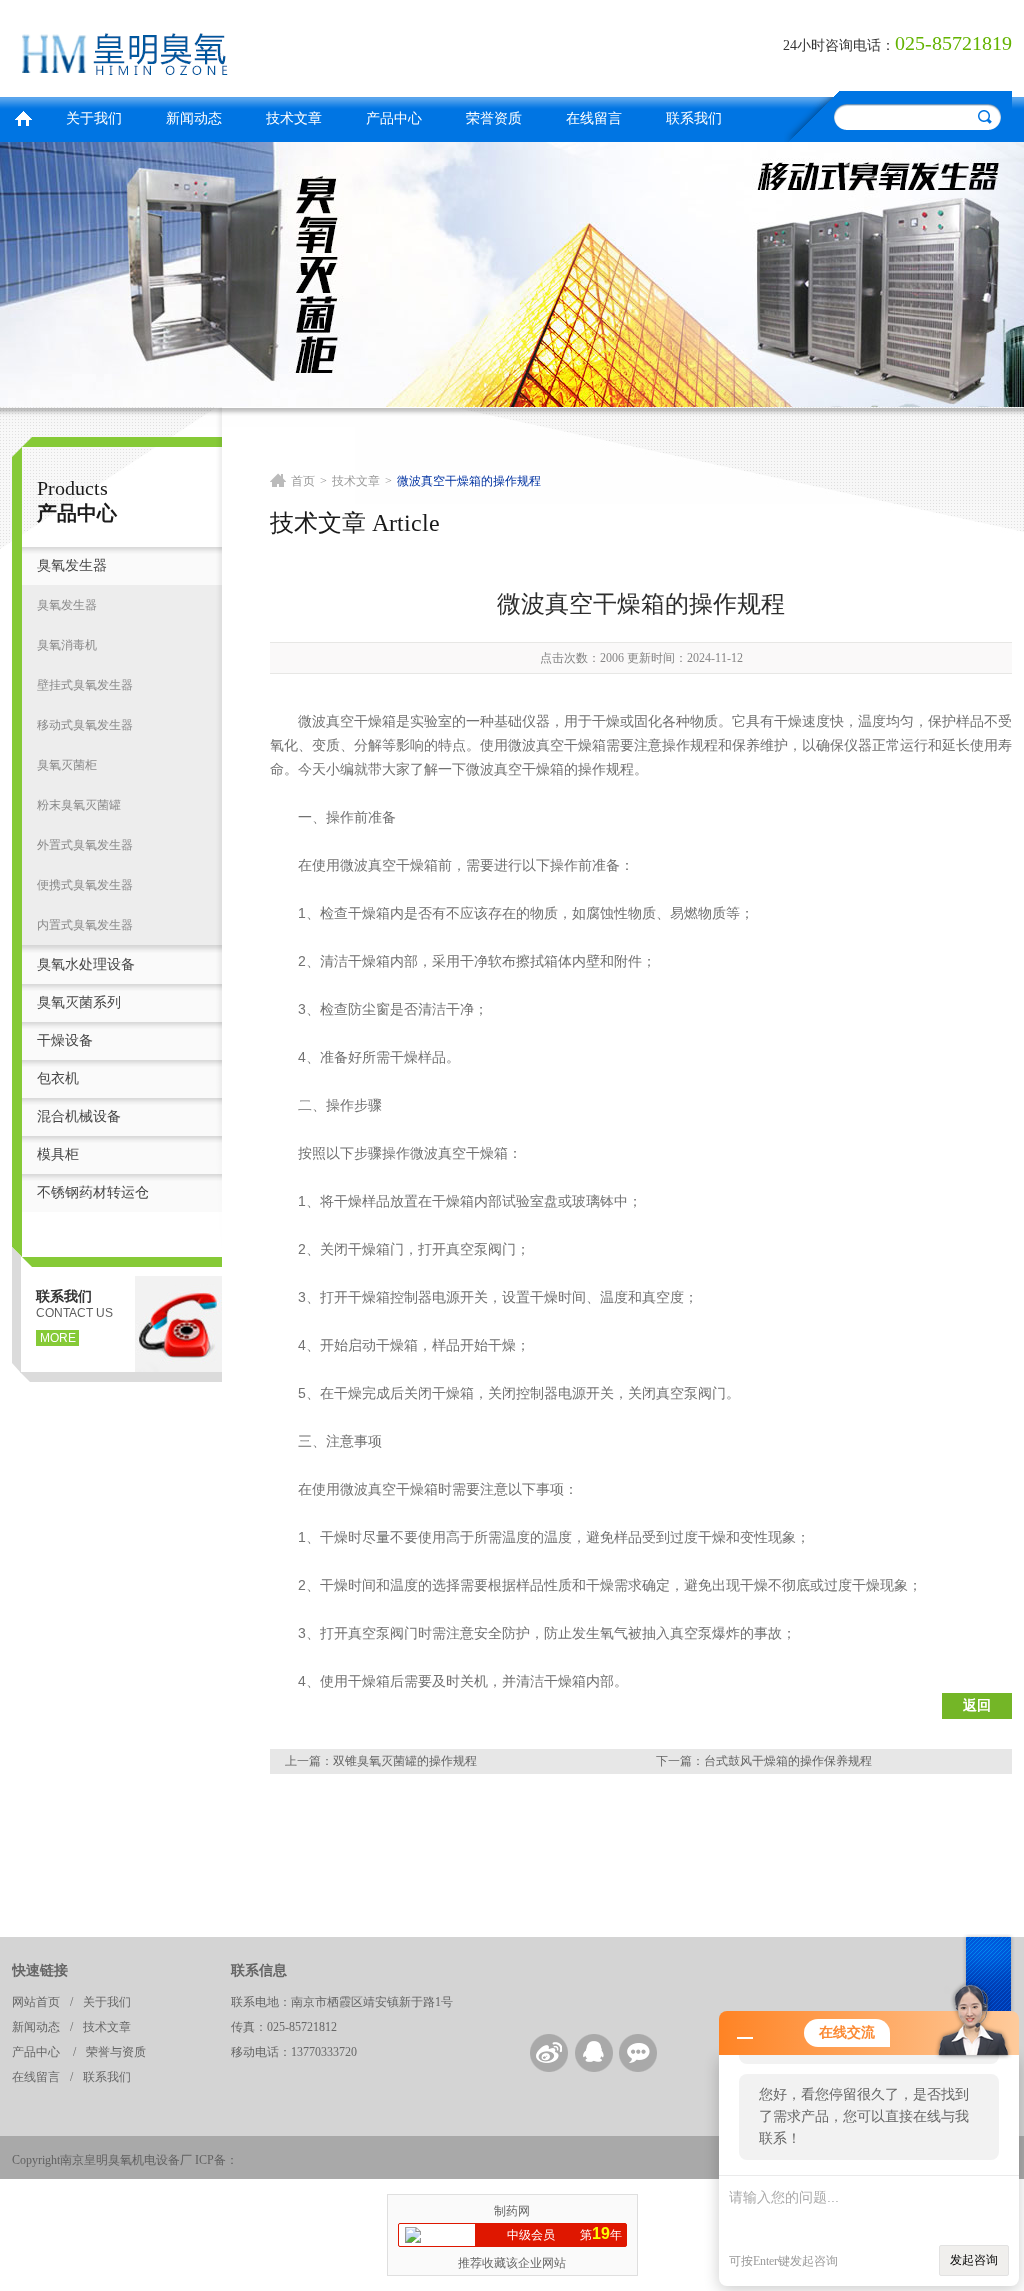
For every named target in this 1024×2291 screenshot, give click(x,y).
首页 (23, 116)
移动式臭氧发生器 (85, 725)
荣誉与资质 (116, 2052)
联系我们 (694, 118)
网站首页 (36, 2002)
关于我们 (94, 118)
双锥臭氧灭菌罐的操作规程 (405, 1761)
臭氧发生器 (72, 565)
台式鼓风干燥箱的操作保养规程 (788, 1761)
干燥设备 (65, 1040)
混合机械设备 (79, 1116)
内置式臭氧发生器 (85, 925)
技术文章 (294, 118)
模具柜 (58, 1154)
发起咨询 (974, 2260)
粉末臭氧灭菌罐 (79, 805)
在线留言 (594, 118)
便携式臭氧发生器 (85, 885)
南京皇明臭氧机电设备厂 (257, 45)
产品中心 (394, 118)
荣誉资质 (494, 118)
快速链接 (40, 1970)
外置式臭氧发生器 (85, 845)
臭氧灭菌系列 (79, 1002)
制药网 (512, 2211)
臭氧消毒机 (67, 645)
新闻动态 (194, 118)
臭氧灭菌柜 (67, 765)
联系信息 (259, 1970)
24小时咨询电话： (839, 45)
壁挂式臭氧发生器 (85, 685)
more (58, 1338)
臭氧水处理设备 (86, 964)
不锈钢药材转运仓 (93, 1192)
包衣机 (58, 1078)
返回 (977, 1705)
